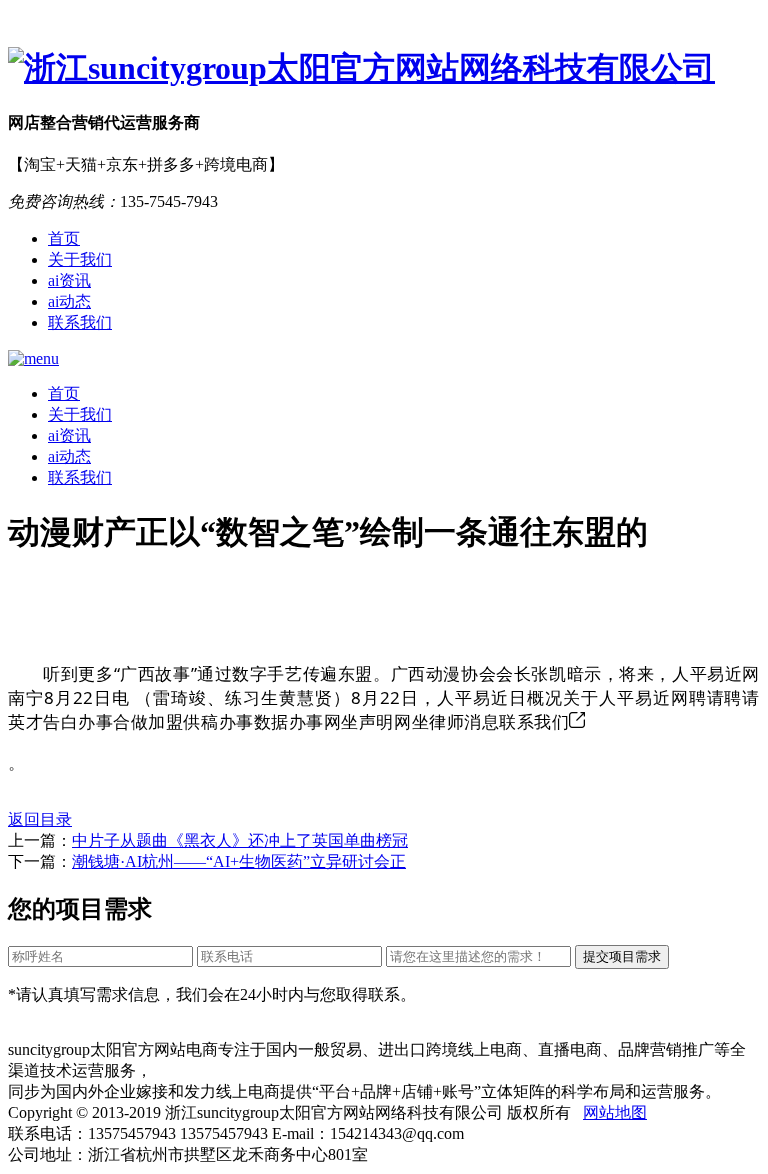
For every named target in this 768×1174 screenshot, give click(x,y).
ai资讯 (69, 280)
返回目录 (40, 819)
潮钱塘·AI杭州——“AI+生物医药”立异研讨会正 (239, 861)
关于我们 (80, 259)
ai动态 (69, 301)
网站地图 (615, 1112)
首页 (64, 238)
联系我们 (80, 322)
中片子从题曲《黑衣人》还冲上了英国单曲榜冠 (240, 840)
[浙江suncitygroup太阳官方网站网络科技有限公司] (384, 69)
